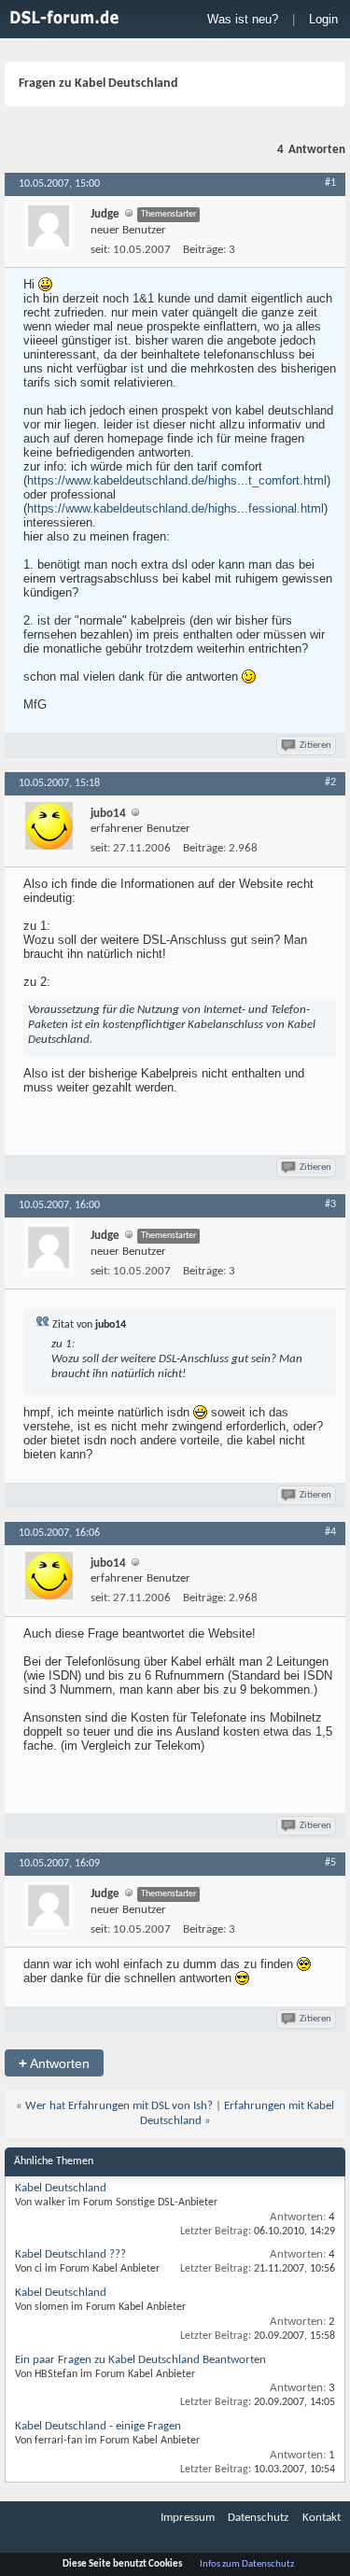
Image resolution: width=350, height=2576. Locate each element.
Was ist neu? (243, 19)
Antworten (54, 2063)
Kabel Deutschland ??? (70, 2254)
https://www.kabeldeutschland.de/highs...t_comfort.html (177, 480)
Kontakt (322, 2518)
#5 (330, 1863)
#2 (330, 782)
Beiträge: (204, 250)
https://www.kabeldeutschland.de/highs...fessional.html (175, 508)
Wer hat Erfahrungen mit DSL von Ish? (119, 2106)
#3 (330, 1204)
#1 (330, 183)
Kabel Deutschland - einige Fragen (98, 2426)
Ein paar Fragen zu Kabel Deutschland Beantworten (140, 2360)
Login (323, 19)
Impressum (188, 2518)
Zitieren (315, 746)
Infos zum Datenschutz (247, 2564)
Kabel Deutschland (61, 2188)
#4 (330, 1532)
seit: (100, 250)
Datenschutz (258, 2518)
